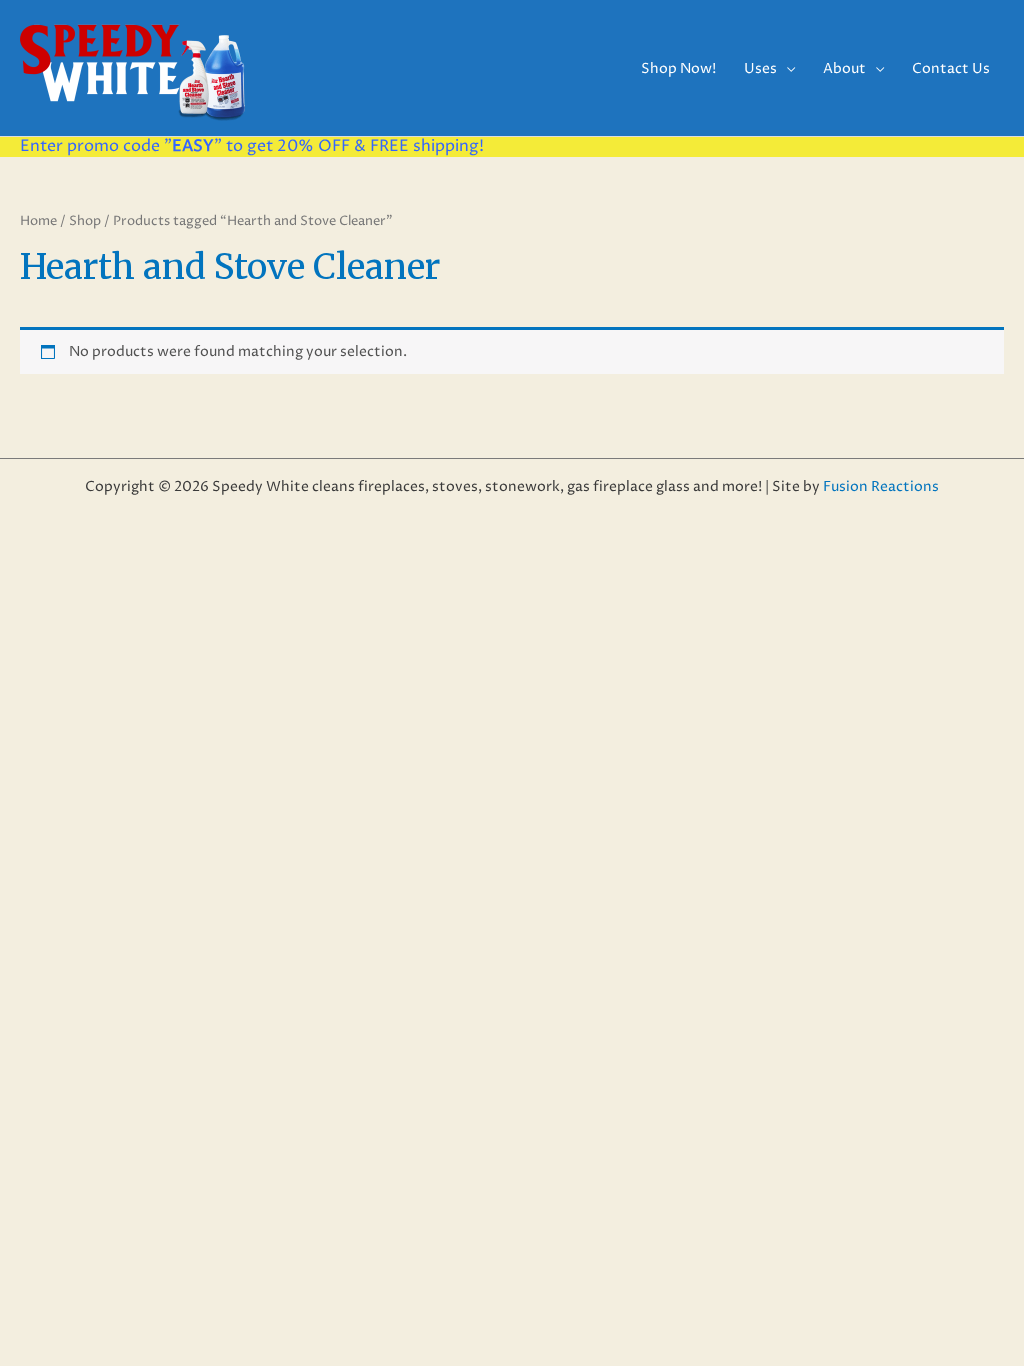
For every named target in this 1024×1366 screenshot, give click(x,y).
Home (38, 221)
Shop (85, 221)
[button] (786, 68)
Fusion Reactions (881, 486)
